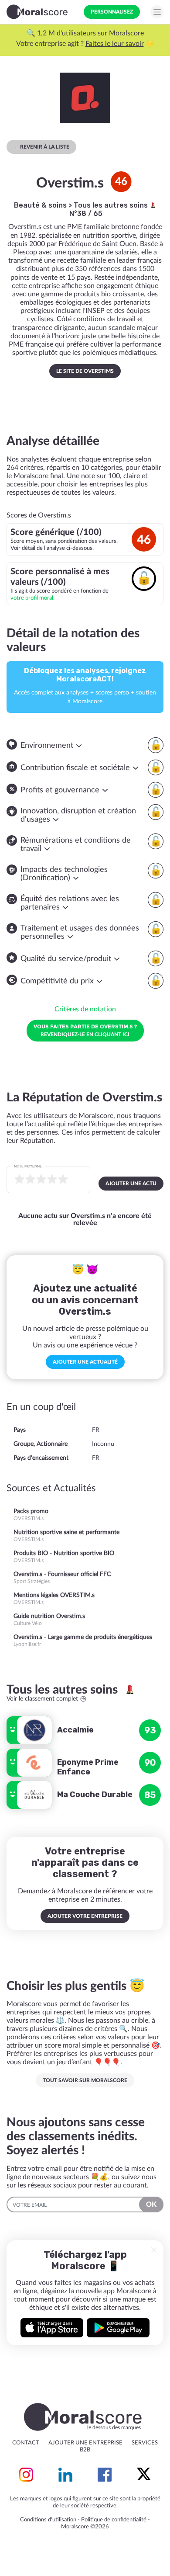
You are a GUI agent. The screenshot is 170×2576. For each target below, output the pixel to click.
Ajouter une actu (131, 1184)
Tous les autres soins (112, 205)
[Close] (154, 2250)
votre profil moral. (32, 598)
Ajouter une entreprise (85, 2443)
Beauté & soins (40, 205)
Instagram (26, 2475)
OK (151, 2205)
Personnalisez (112, 12)
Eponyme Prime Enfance (88, 1767)
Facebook (105, 2475)
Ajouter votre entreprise (85, 1916)
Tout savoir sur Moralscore (85, 2080)
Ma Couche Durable (95, 1795)
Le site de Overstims (85, 371)
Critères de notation (85, 1009)
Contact (26, 2443)
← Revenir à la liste (41, 147)
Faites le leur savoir (115, 44)
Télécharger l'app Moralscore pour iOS (52, 2328)
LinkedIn (65, 2475)
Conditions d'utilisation (48, 2520)
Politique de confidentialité (114, 2520)
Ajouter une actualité (85, 1362)
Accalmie (75, 1730)
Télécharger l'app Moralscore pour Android (118, 2328)
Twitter (144, 2475)
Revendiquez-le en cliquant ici (85, 1030)
